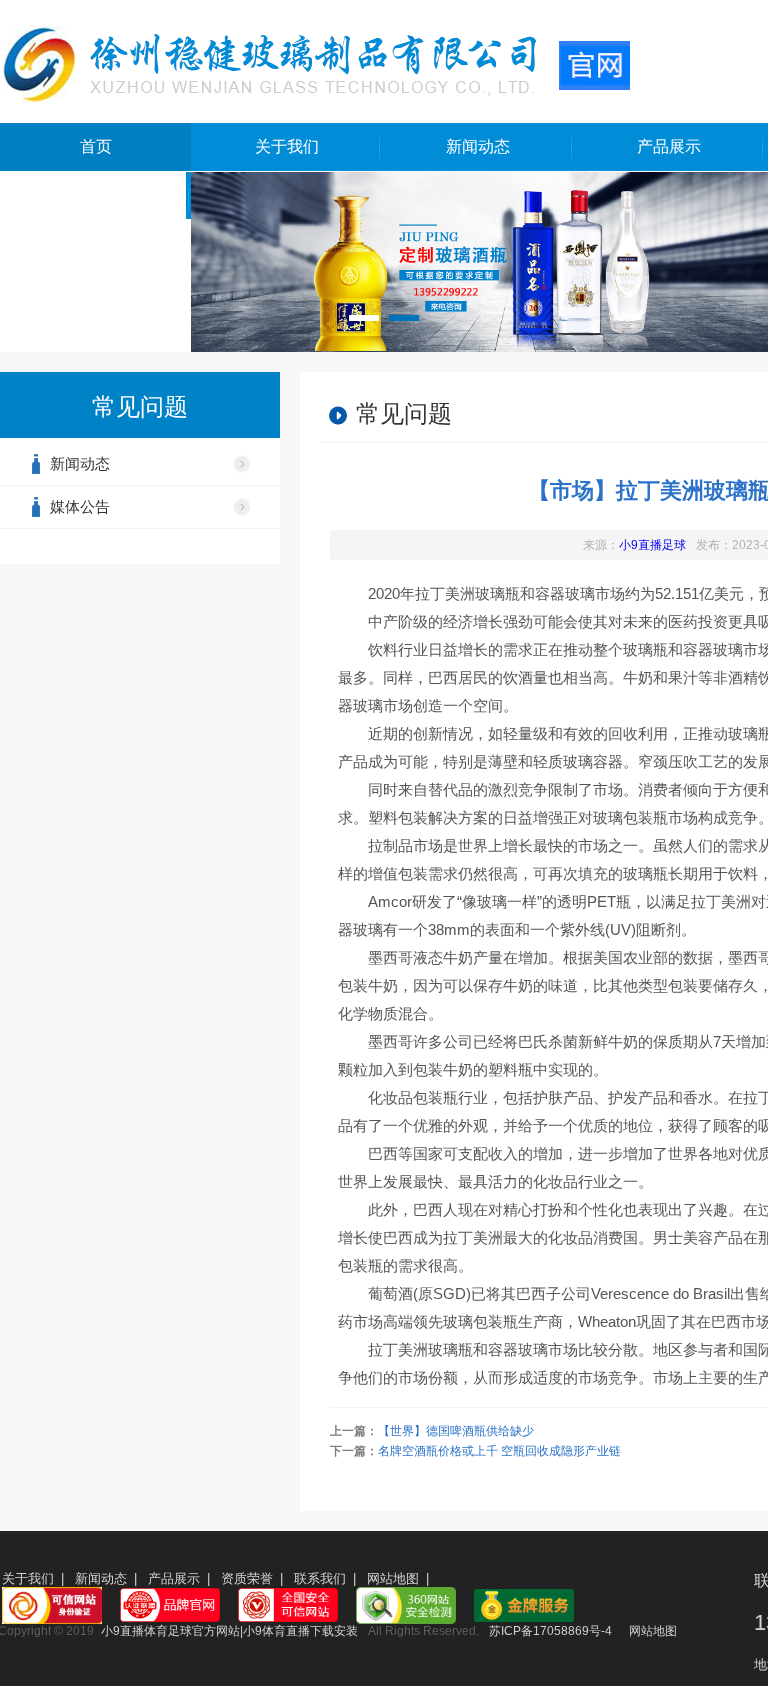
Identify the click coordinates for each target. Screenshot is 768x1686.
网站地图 (393, 1578)
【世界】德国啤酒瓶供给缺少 (456, 1431)
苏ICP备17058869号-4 (550, 1631)
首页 (96, 146)
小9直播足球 (652, 545)
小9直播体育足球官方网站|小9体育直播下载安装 (229, 1631)
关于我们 (287, 146)
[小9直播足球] (315, 63)
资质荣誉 (247, 1578)
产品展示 (669, 146)
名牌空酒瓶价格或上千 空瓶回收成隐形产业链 (499, 1451)
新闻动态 (478, 146)
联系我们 (320, 1578)
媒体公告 (80, 506)
